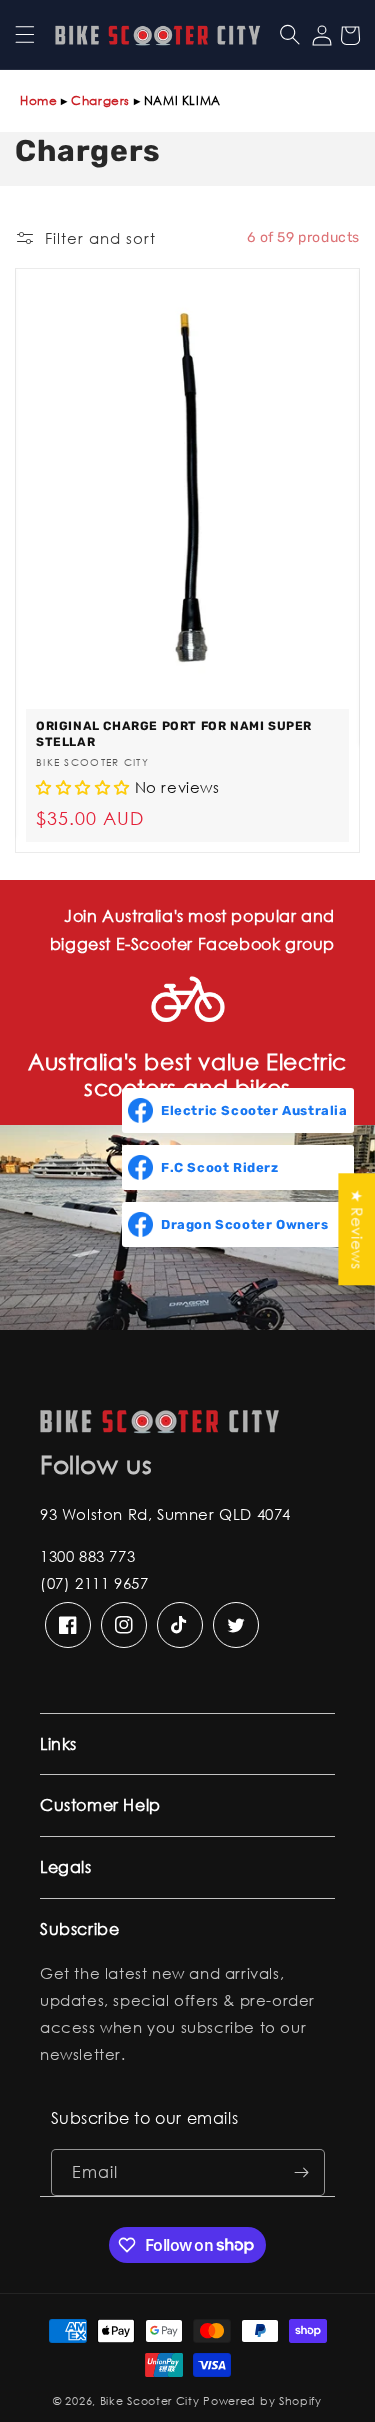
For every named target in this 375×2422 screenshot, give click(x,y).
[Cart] (350, 35)
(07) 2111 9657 (94, 1583)
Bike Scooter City (150, 2401)
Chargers (100, 100)
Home (38, 100)
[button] (25, 35)
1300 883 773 (87, 1556)
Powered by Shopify (262, 2401)
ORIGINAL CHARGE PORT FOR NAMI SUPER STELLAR (174, 734)
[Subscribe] (302, 2172)
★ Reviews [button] (357, 1229)
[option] (187, 560)
